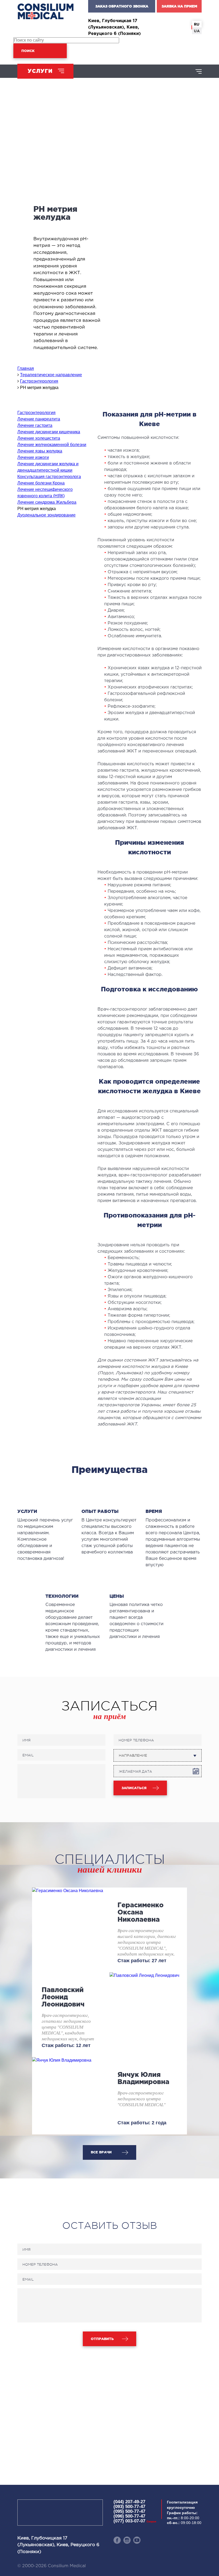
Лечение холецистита (39, 438)
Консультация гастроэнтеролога (49, 477)
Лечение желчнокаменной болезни (52, 445)
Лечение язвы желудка (40, 451)
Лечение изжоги (33, 457)
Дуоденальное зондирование (46, 515)
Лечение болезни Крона (41, 483)
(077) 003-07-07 (135, 2521)
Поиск (28, 51)
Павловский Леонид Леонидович (63, 1997)
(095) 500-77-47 (129, 2511)
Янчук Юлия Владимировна (143, 2078)
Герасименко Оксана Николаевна (140, 1912)
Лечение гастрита (35, 425)
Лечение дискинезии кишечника (49, 432)
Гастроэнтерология (36, 413)
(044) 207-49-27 (129, 2502)
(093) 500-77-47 (129, 2507)
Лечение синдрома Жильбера (47, 502)
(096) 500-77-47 (129, 2516)
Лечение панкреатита (39, 419)
